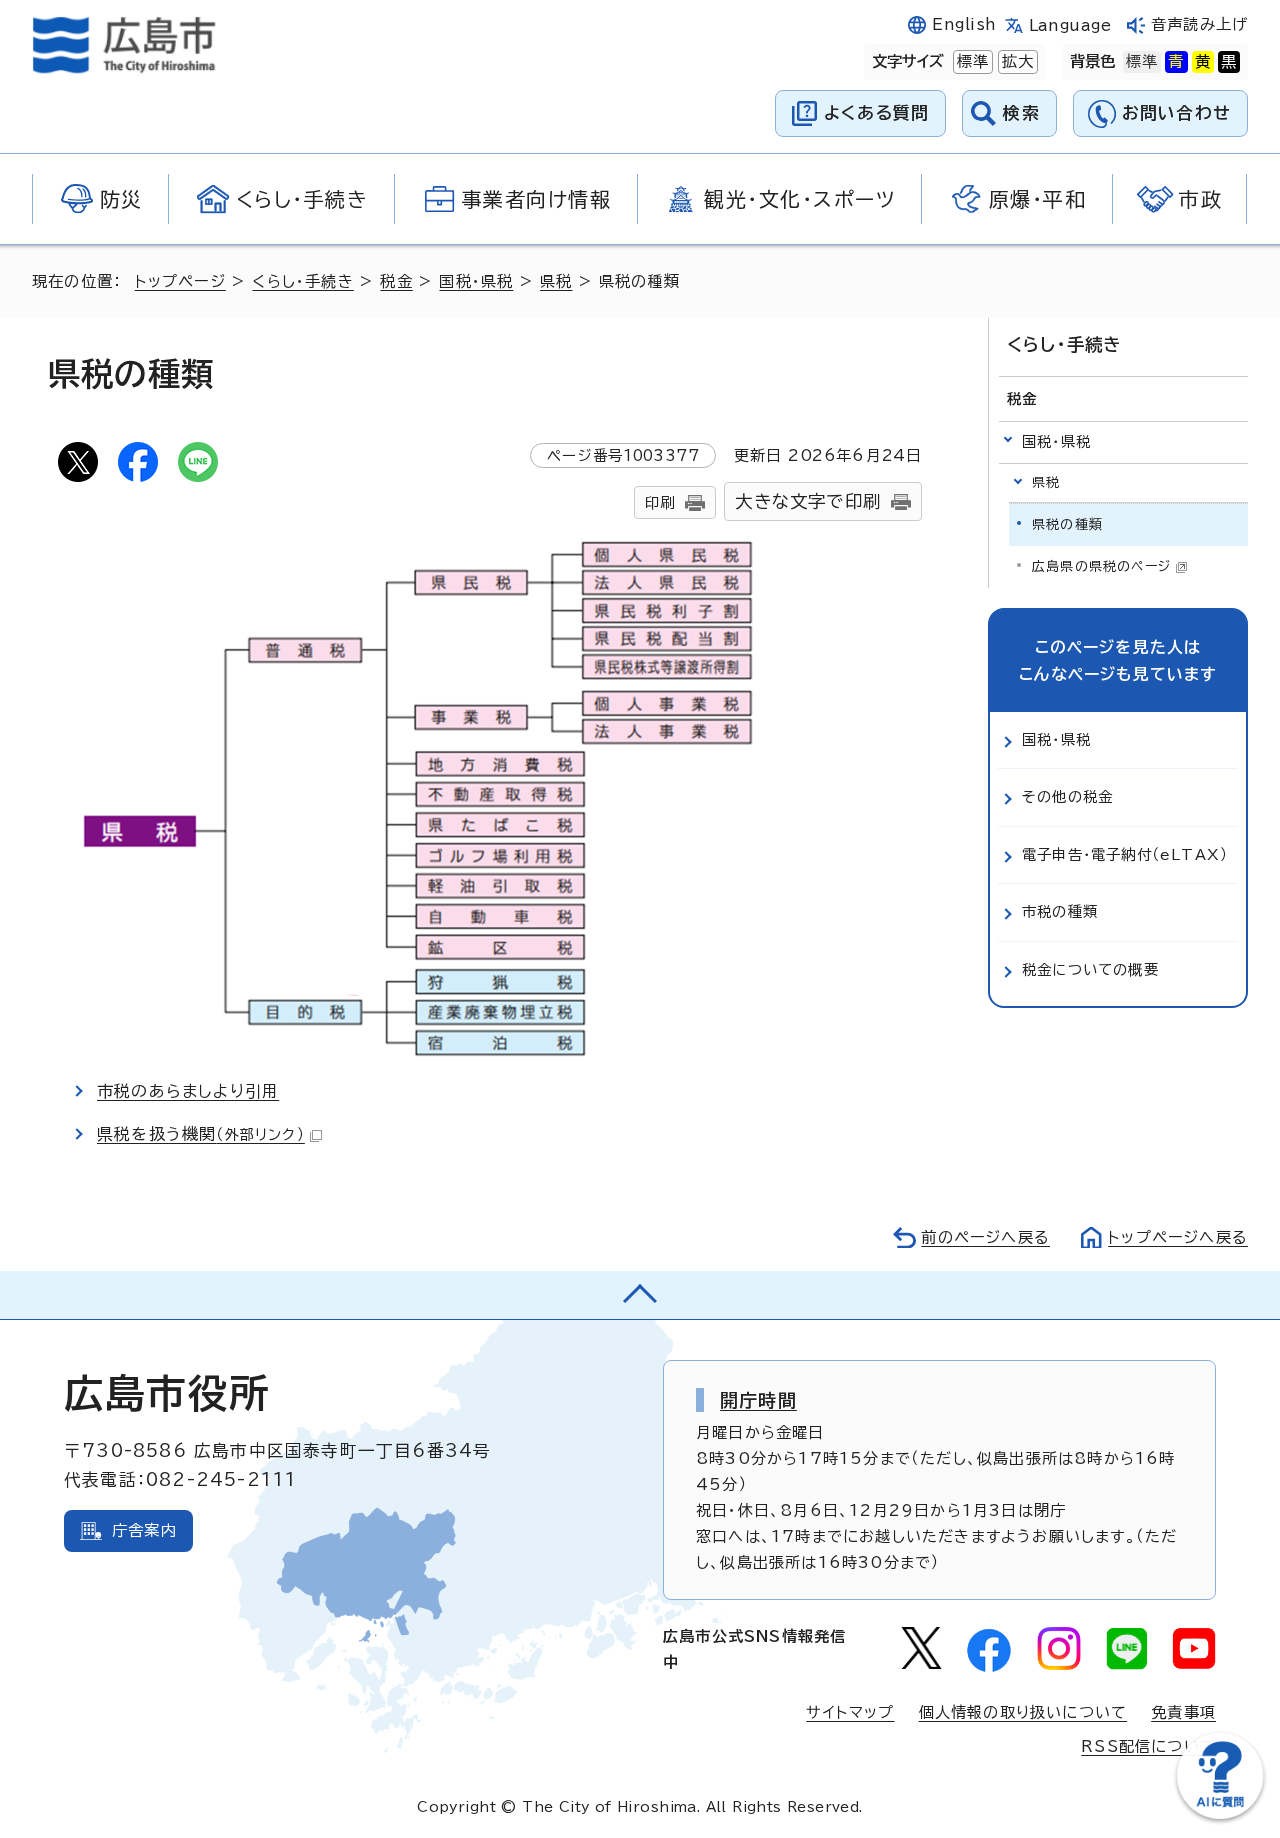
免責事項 (1183, 1712)
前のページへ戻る (985, 1237)
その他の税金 (1067, 796)
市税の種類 (1060, 911)
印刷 (660, 502)
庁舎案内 (144, 1530)
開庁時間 (758, 1400)
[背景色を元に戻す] (1142, 62)
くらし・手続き (302, 281)
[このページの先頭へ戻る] (640, 1295)
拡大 (1016, 61)
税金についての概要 (1090, 969)
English (964, 24)
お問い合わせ (1176, 112)
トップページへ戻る (1178, 1237)
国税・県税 (476, 281)
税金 (396, 281)
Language (1070, 25)
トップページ (180, 281)
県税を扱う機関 (201, 1134)
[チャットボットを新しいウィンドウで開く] (1220, 1814)
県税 (556, 281)
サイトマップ (850, 1712)
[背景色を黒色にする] (1229, 62)
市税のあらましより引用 (188, 1091)
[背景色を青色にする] (1176, 62)
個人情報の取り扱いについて (1023, 1712)
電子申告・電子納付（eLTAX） (1125, 854)
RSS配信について (1148, 1746)
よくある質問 (876, 112)
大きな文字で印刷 (808, 501)
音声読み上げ (1199, 24)
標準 (971, 61)
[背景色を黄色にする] (1203, 62)
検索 (1021, 112)
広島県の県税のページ (1101, 566)
